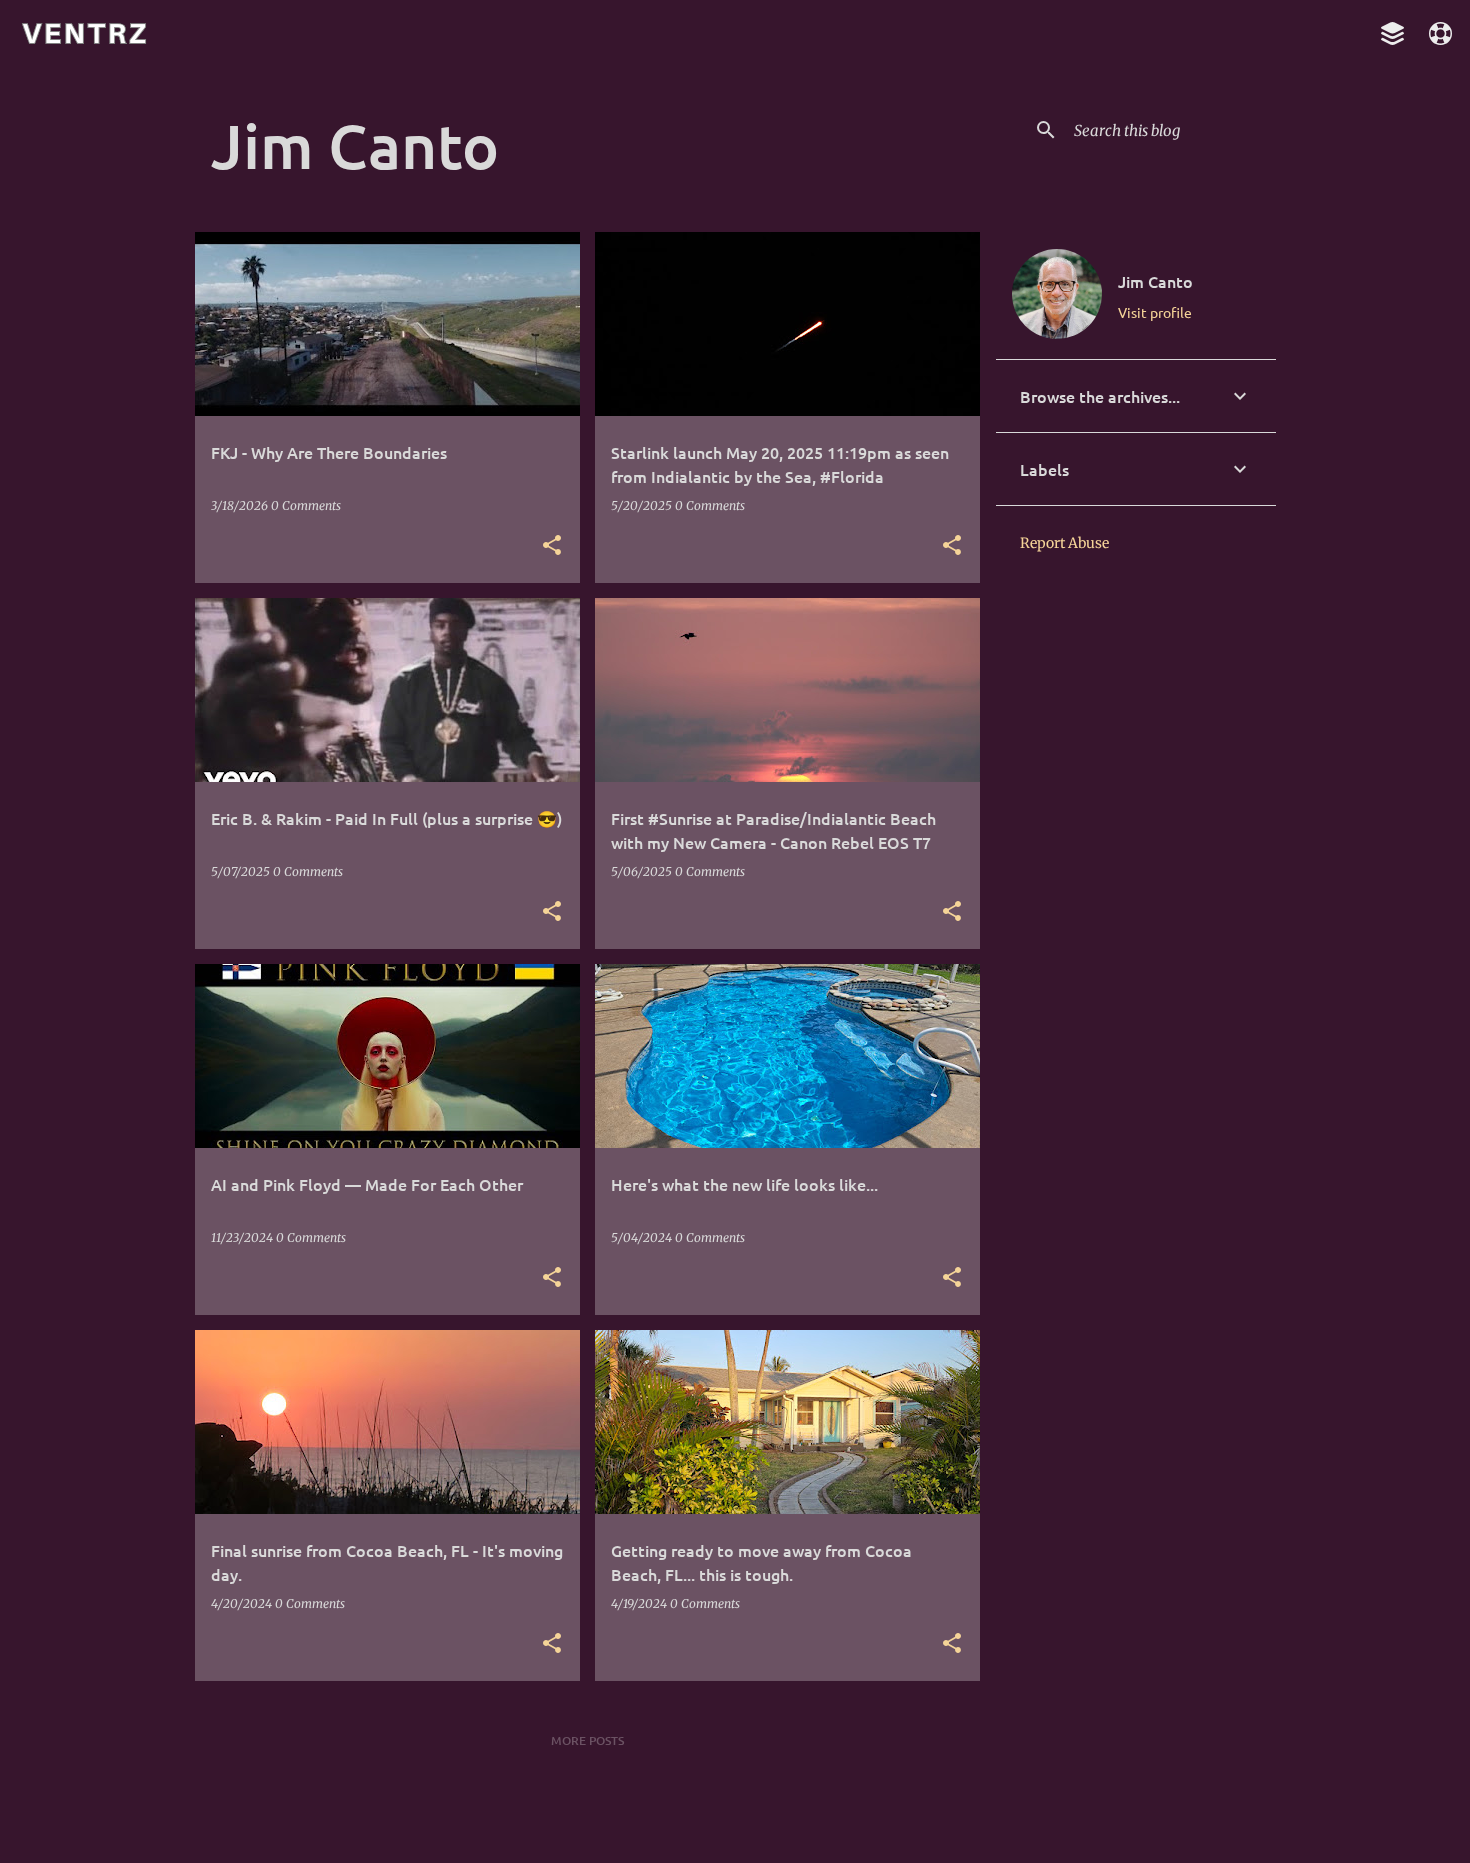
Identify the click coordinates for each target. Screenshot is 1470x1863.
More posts (587, 1740)
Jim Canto (1155, 281)
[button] (552, 546)
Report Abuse (1064, 543)
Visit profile (1155, 312)
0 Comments (306, 505)
